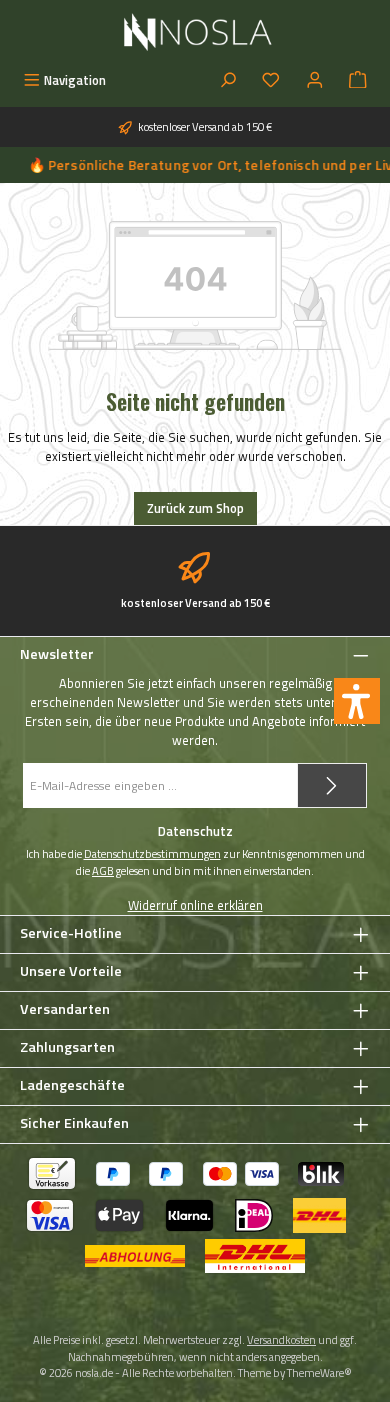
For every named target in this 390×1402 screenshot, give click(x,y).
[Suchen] (228, 80)
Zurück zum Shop (195, 508)
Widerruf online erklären (195, 905)
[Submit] (332, 785)
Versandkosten (281, 1339)
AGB (103, 871)
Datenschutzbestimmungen (152, 854)
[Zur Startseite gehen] (195, 32)
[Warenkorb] (358, 80)
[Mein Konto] (315, 80)
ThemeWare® (319, 1372)
